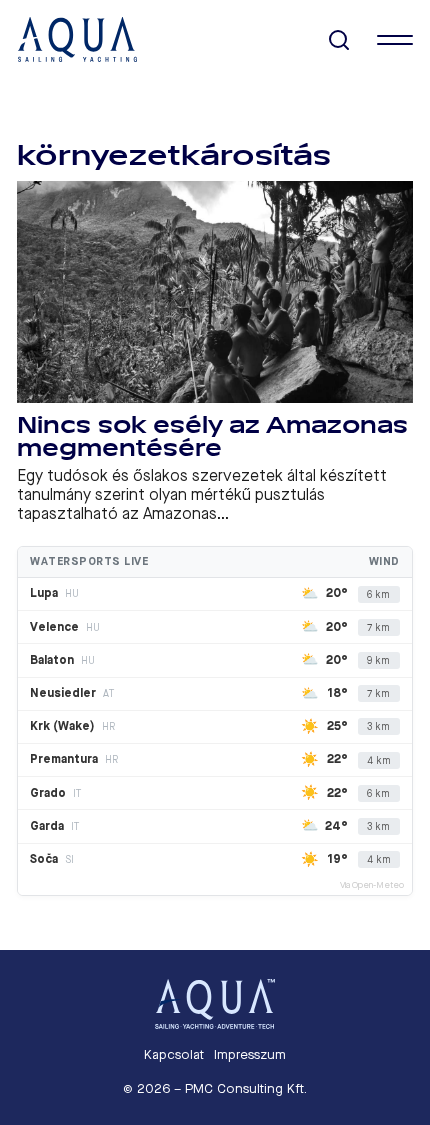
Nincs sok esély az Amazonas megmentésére (212, 437)
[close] (395, 40)
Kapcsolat (174, 1054)
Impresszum (250, 1054)
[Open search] (339, 40)
